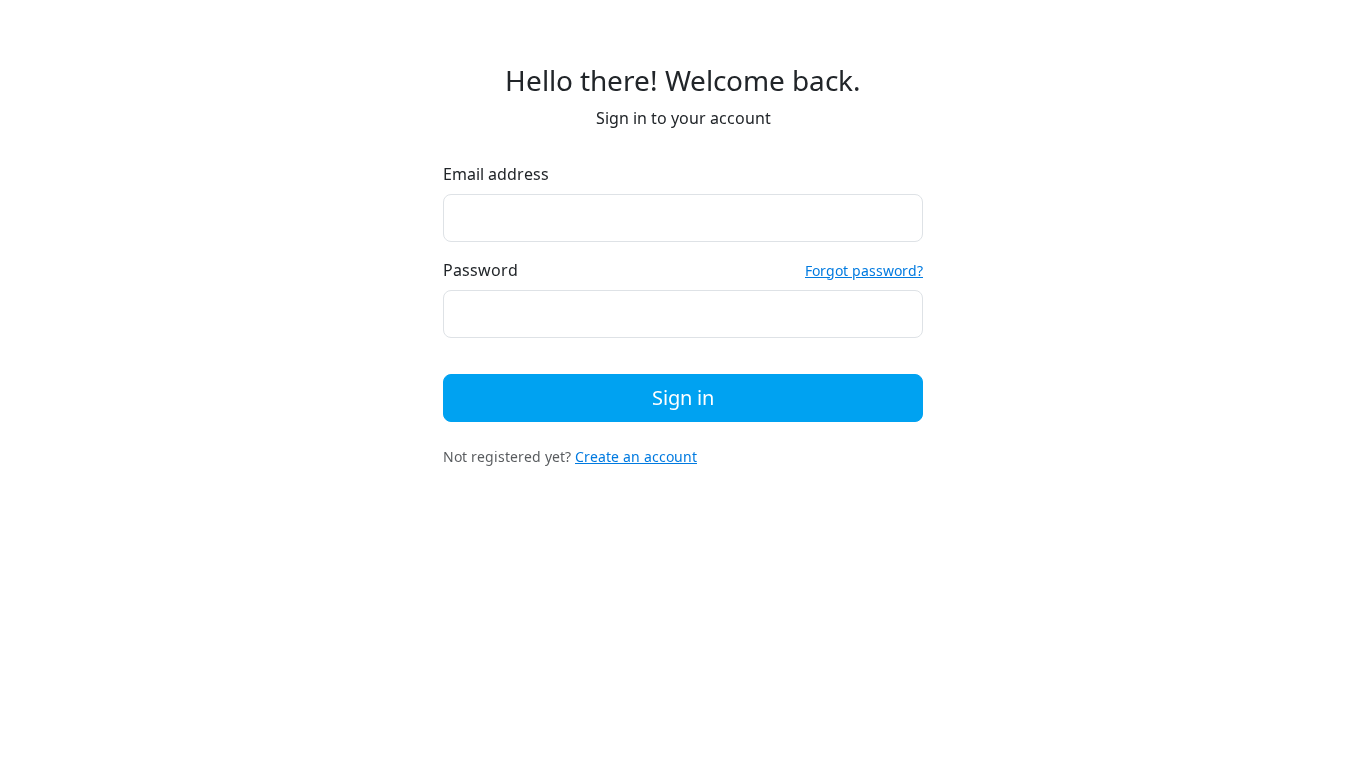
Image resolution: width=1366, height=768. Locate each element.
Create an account (636, 456)
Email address (496, 174)
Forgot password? (864, 270)
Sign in (683, 397)
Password (480, 270)
